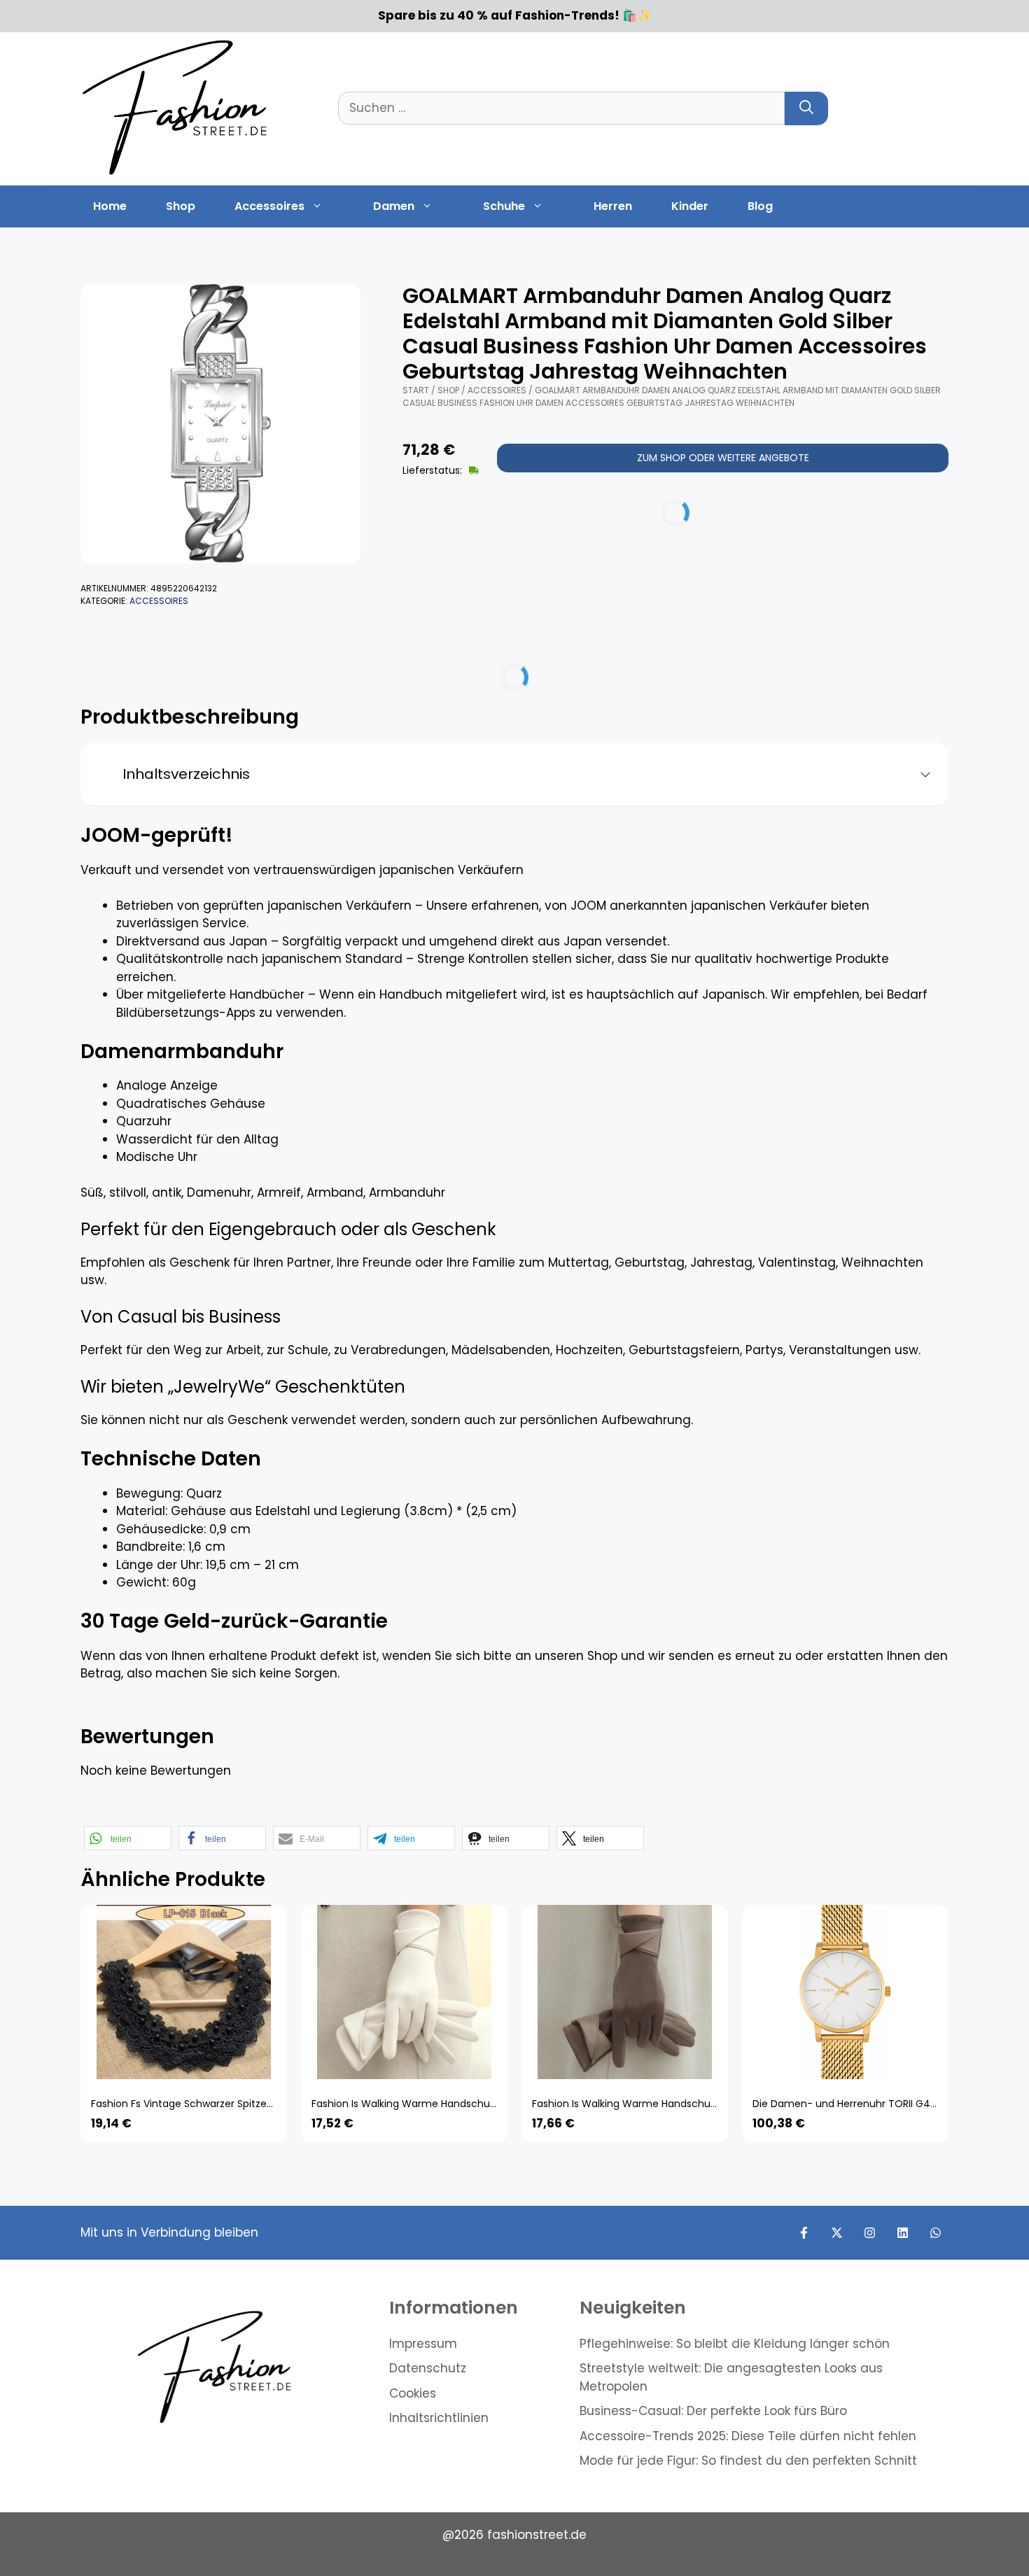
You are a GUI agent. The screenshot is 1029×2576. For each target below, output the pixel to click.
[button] (128, 1838)
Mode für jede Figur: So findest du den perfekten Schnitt (748, 2461)
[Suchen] (806, 108)
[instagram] (870, 2233)
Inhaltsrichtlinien (439, 2418)
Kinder (690, 206)
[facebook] (804, 2233)
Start (416, 390)
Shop (181, 206)
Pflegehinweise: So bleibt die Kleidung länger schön (735, 2344)
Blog (760, 206)
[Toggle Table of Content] (920, 775)
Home (110, 206)
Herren (613, 206)
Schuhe (504, 206)
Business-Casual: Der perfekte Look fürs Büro (713, 2411)
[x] (837, 2233)
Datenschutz (428, 2368)
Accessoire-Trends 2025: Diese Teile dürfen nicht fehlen (748, 2436)
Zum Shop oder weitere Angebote (723, 458)
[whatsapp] (936, 2233)
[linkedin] (903, 2233)
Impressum (423, 2344)
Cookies (413, 2393)
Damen (394, 206)
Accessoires (269, 206)
